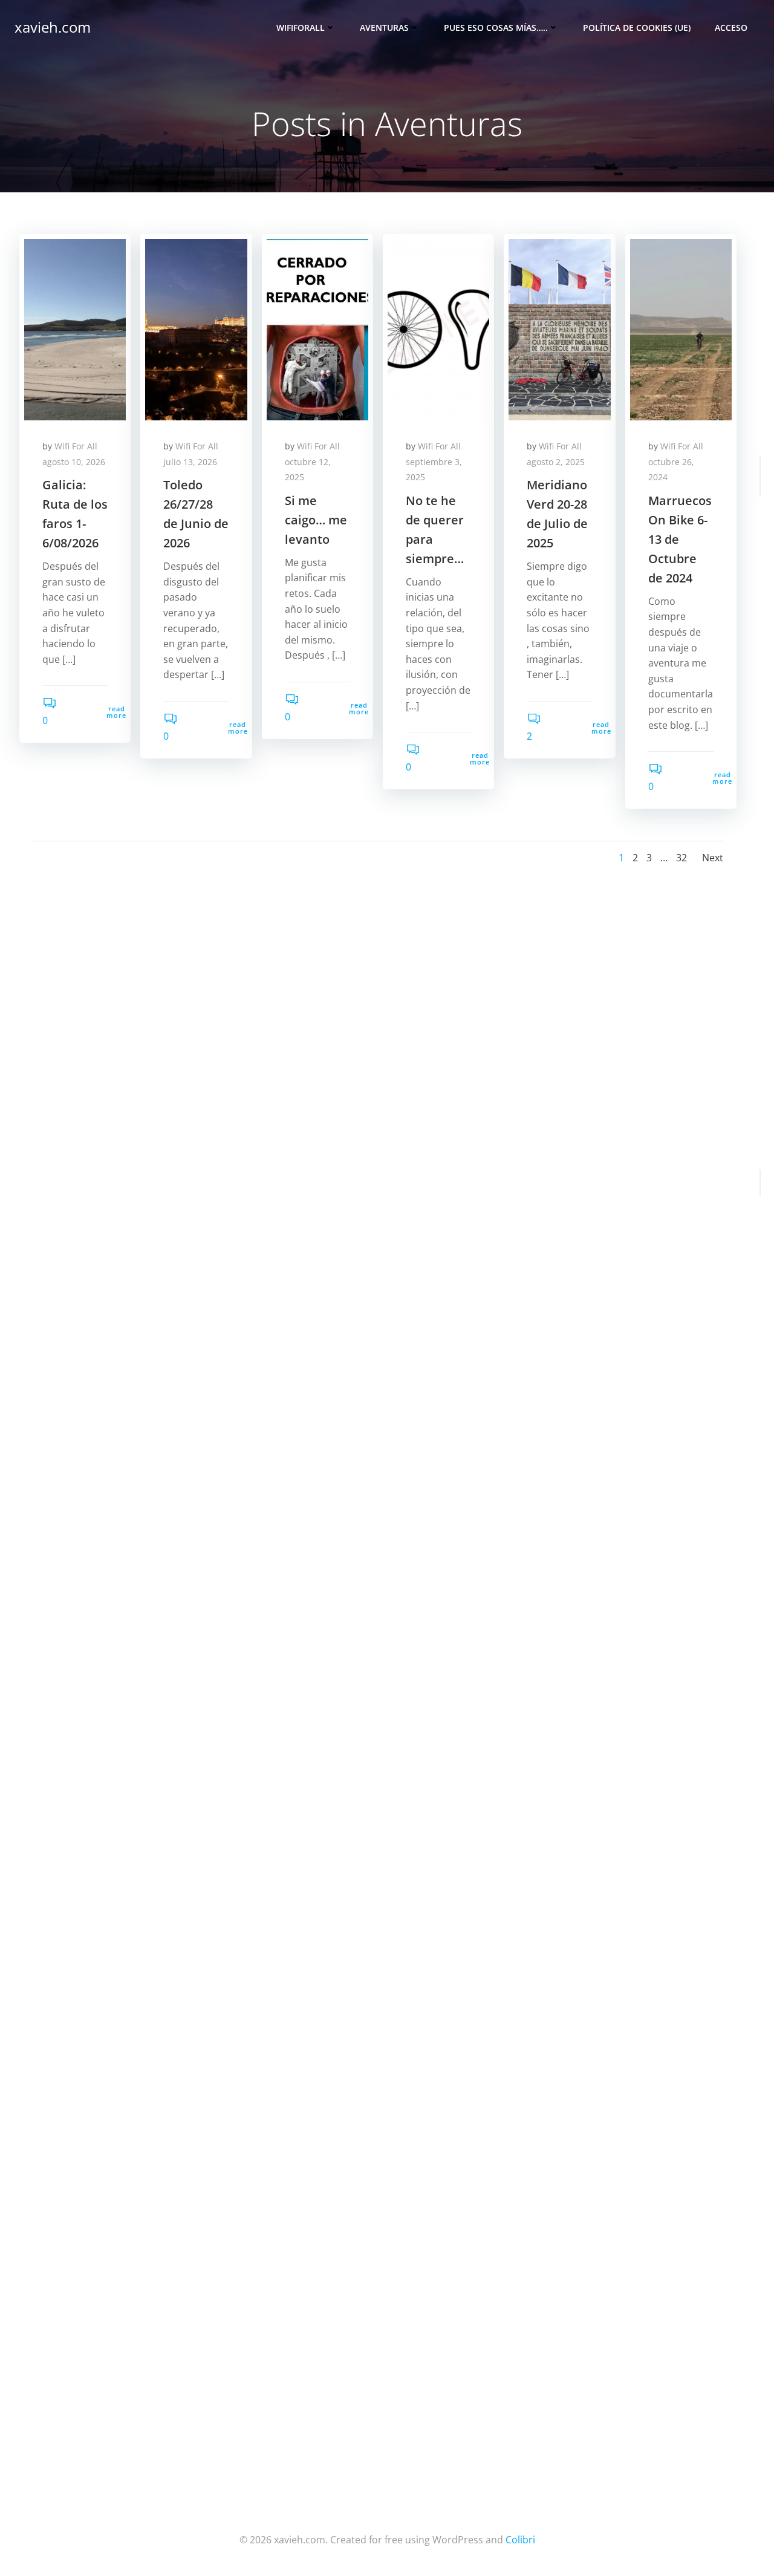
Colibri (520, 2540)
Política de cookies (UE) (637, 28)
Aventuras (384, 28)
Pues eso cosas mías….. (496, 28)
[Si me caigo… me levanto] (317, 328)
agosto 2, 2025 (556, 462)
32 (681, 858)
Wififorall (301, 28)
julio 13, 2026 (190, 462)
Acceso (731, 28)
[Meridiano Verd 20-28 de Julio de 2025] (559, 328)
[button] (75, 330)
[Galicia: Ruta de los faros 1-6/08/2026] (75, 328)
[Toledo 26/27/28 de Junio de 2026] (196, 328)
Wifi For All (76, 446)
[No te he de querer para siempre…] (438, 328)
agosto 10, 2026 (74, 462)
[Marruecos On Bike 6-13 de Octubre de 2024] (681, 328)
